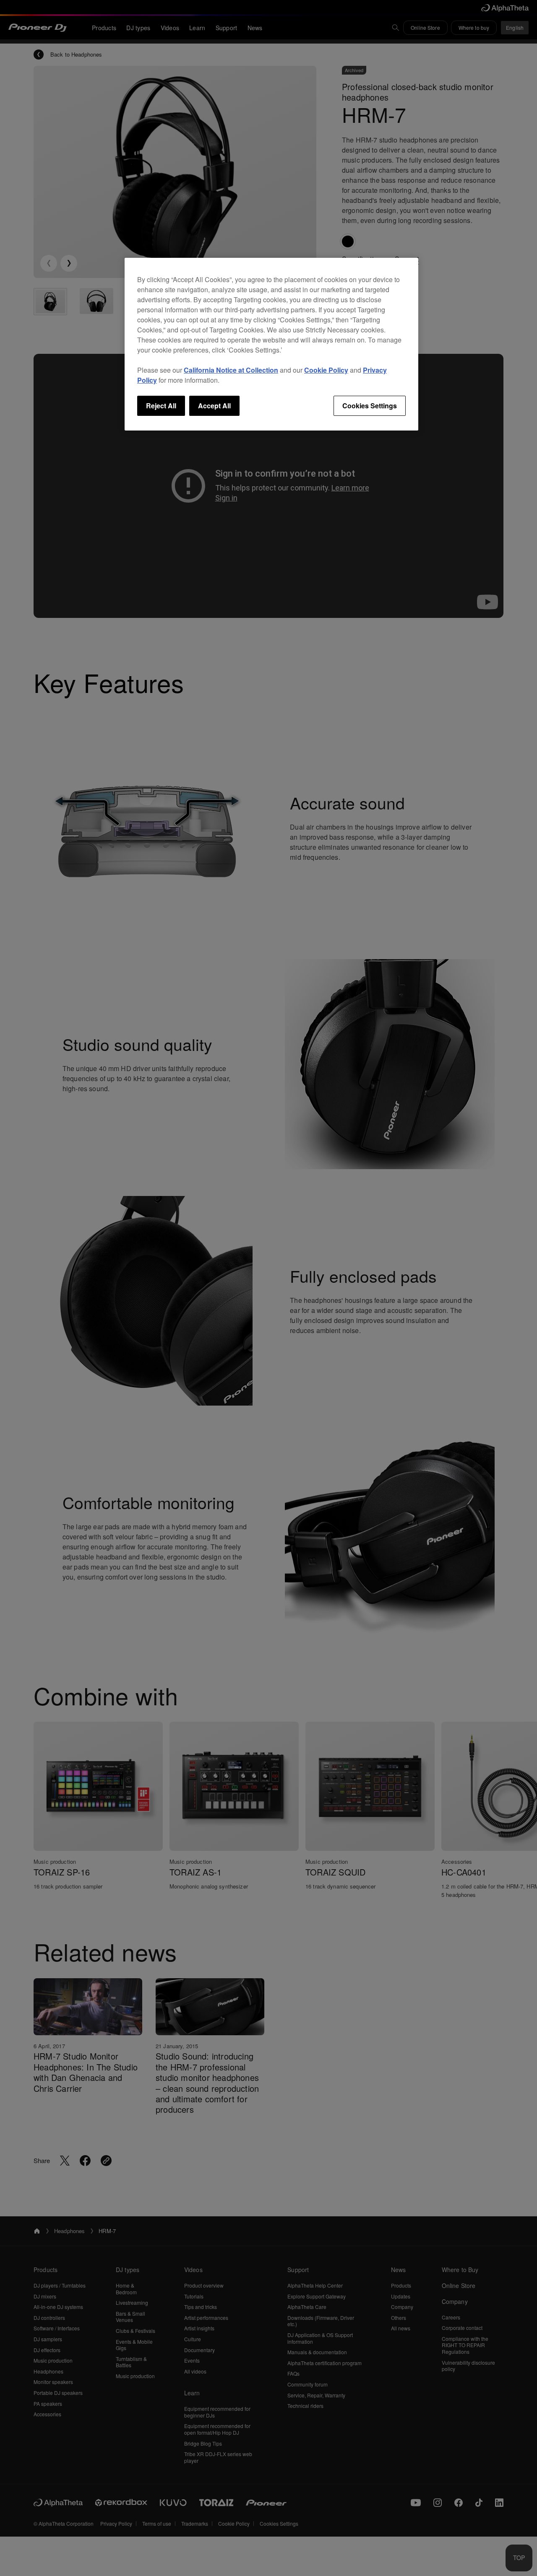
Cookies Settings (370, 406)
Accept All (214, 406)
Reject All (161, 406)
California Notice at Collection (231, 370)
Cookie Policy (326, 370)
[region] (271, 344)
